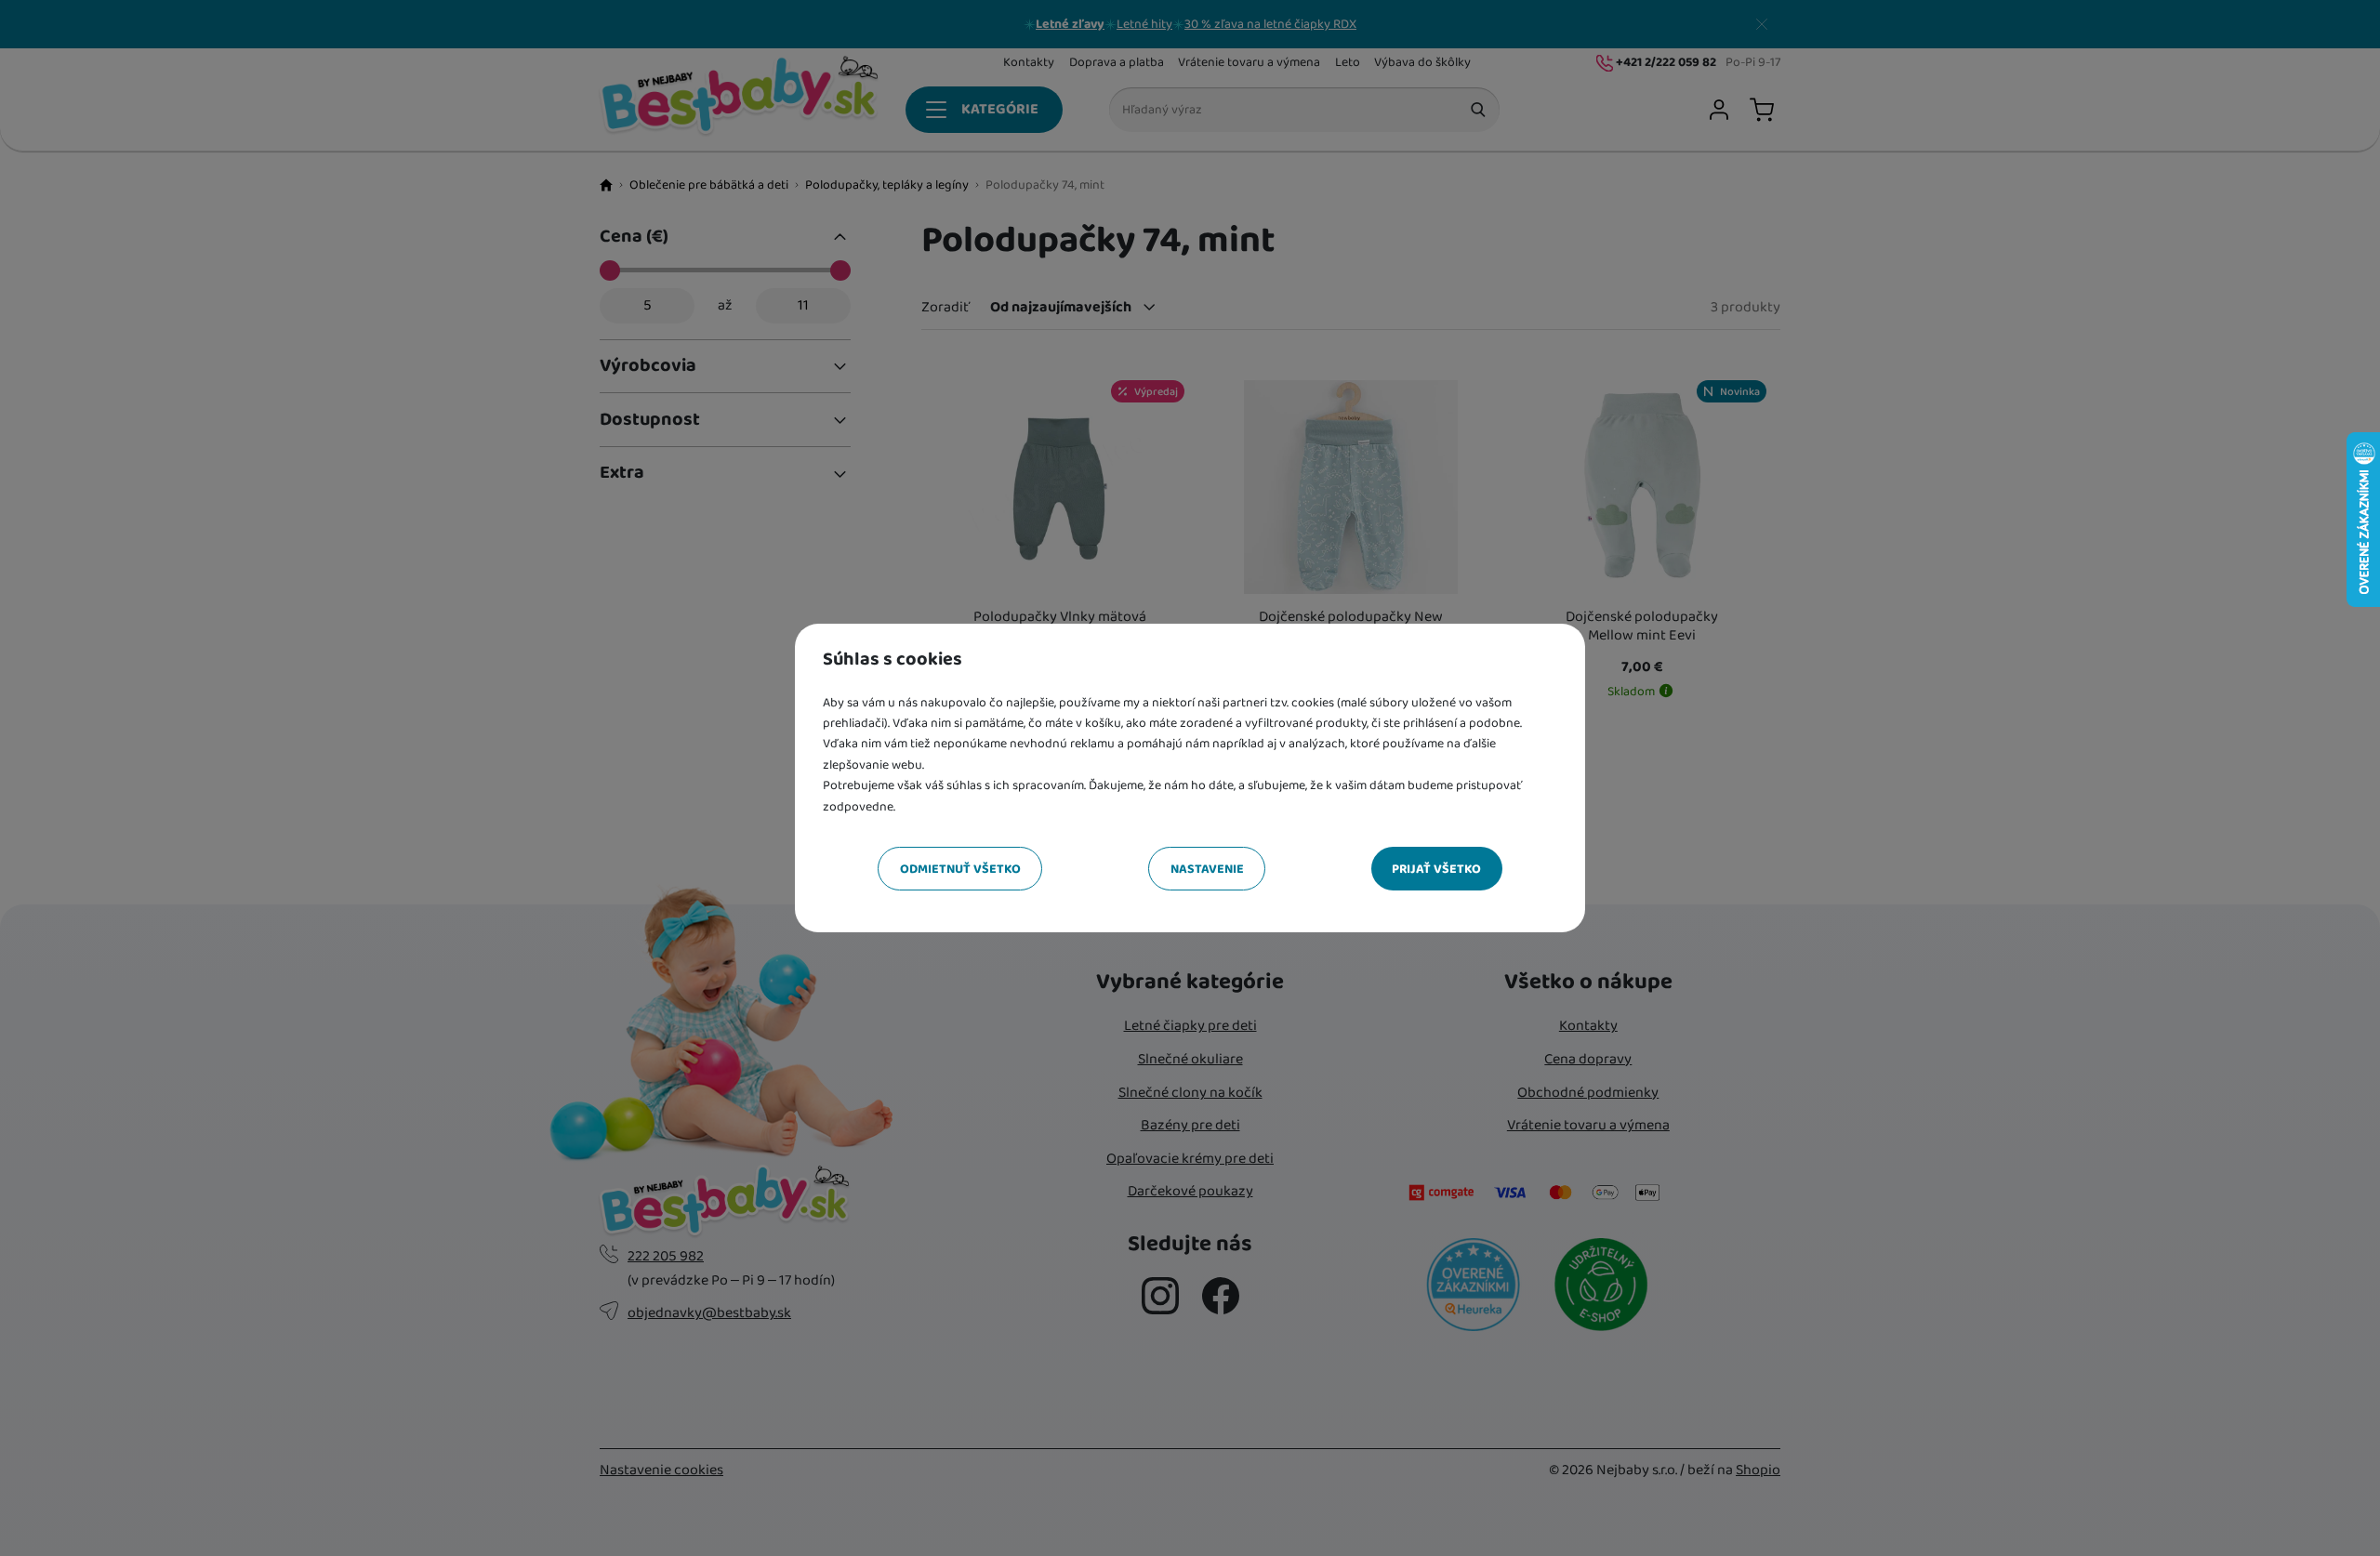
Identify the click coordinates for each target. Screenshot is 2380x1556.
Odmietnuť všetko (960, 869)
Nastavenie (1207, 869)
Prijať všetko (1436, 869)
